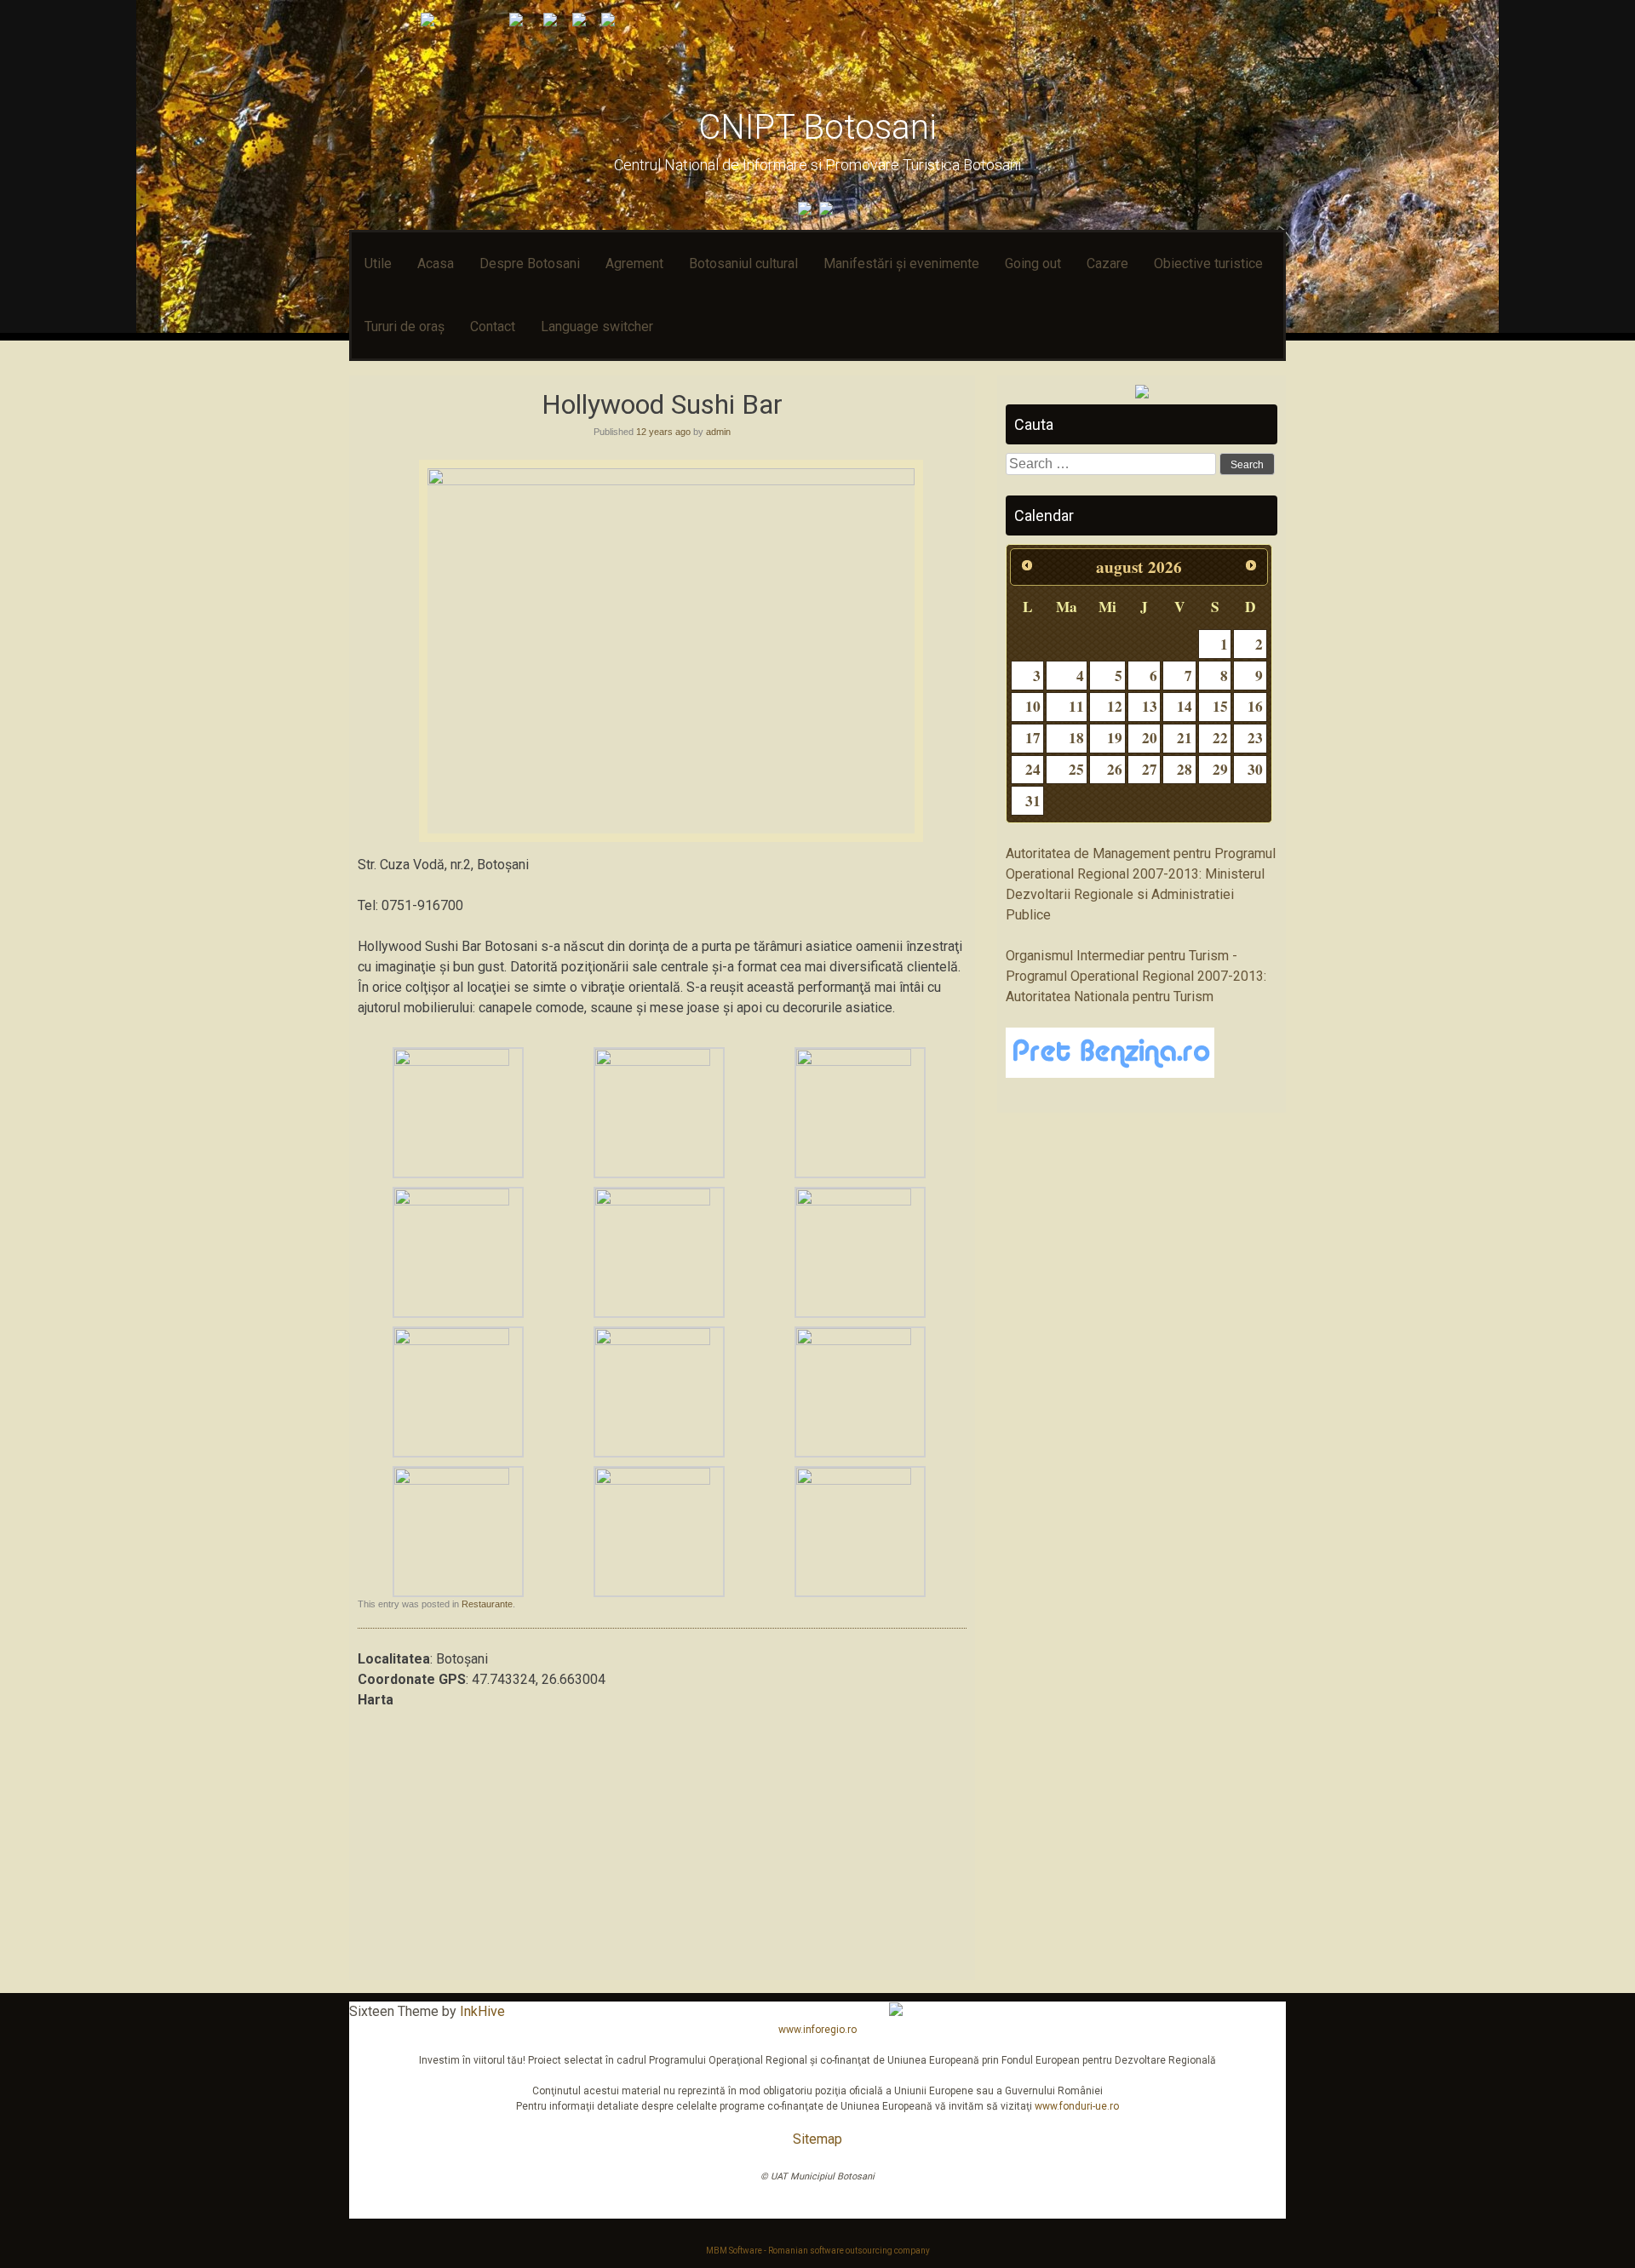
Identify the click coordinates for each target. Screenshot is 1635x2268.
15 (1220, 706)
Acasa (436, 263)
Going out (1033, 263)
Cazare (1107, 263)
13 (1150, 706)
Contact (493, 326)
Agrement (634, 263)
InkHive (482, 2011)
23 (1255, 738)
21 (1185, 738)
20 (1150, 738)
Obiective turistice (1208, 263)
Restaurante (487, 1604)
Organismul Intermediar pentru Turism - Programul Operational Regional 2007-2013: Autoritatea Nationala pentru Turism (1136, 976)
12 (1115, 706)
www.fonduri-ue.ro (1077, 2106)
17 (1033, 738)
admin (718, 432)
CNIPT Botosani (817, 127)
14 (1185, 706)
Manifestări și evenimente (901, 263)
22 (1220, 738)
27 (1150, 769)
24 (1033, 769)
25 (1076, 769)
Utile (378, 263)
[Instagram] (828, 211)
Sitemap (817, 2139)
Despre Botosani (530, 263)
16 (1255, 706)
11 (1076, 706)
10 (1033, 706)
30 (1255, 769)
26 (1115, 769)
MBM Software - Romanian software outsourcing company (818, 2251)
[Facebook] (807, 211)
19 (1115, 738)
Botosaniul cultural (743, 263)
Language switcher (597, 326)
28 (1185, 769)
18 (1076, 738)
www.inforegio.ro (817, 2030)
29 (1220, 769)
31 (1033, 801)
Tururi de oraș (404, 326)
